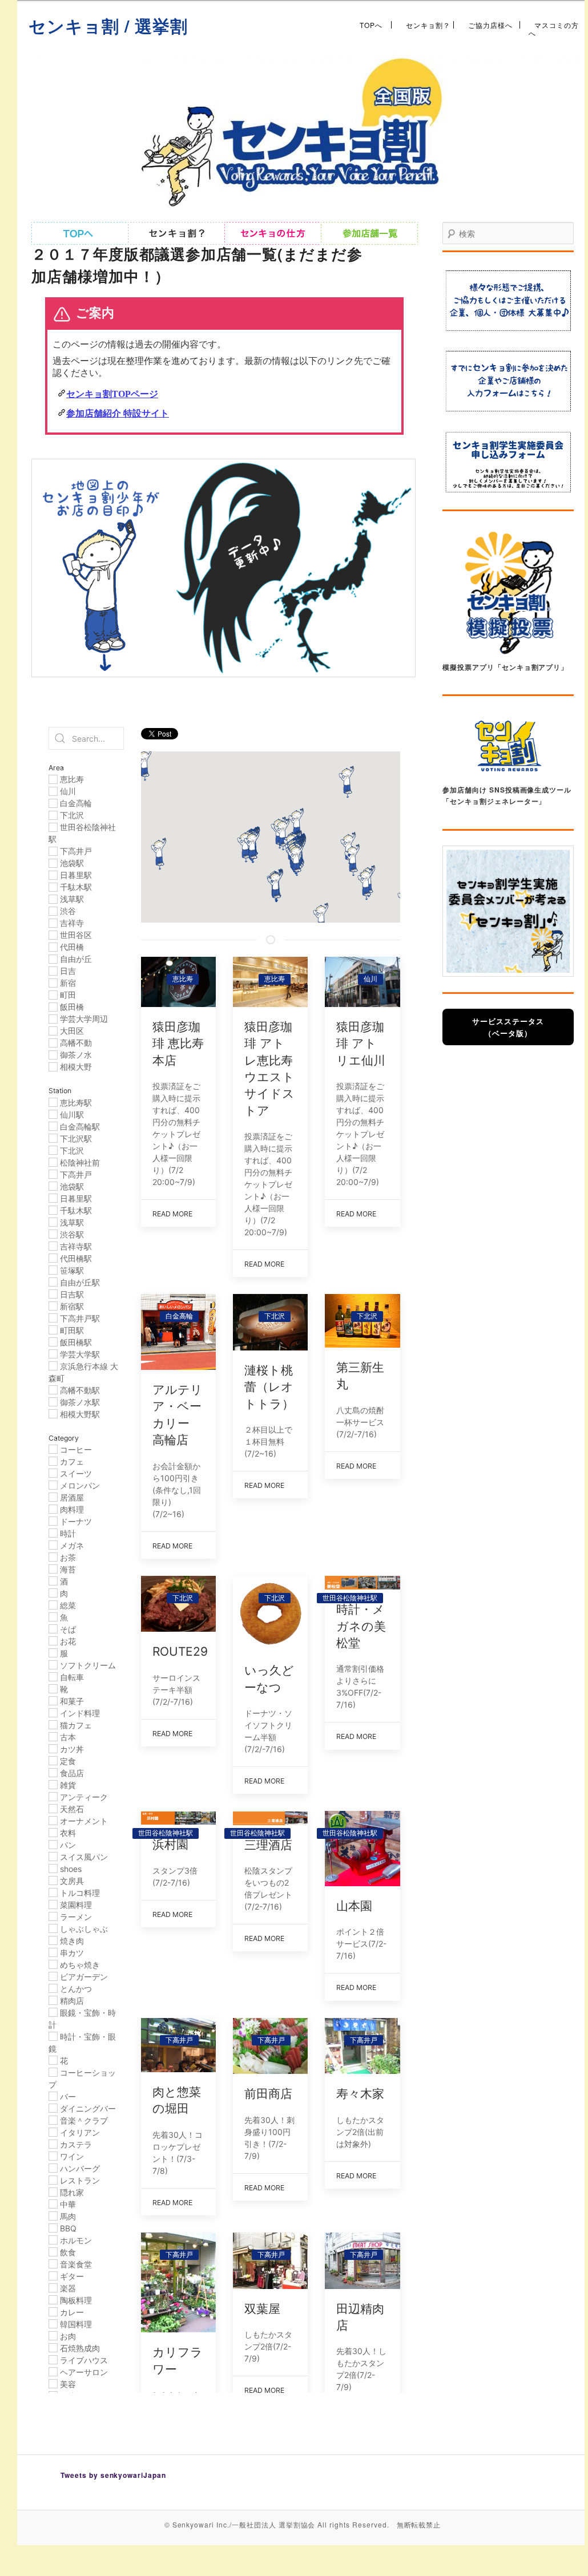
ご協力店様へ (490, 25)
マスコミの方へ (554, 25)
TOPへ (371, 25)
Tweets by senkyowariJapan (113, 2475)
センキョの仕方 (273, 233)
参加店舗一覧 (369, 233)
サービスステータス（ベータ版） (508, 1027)
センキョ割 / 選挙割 (108, 25)
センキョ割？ (428, 25)
